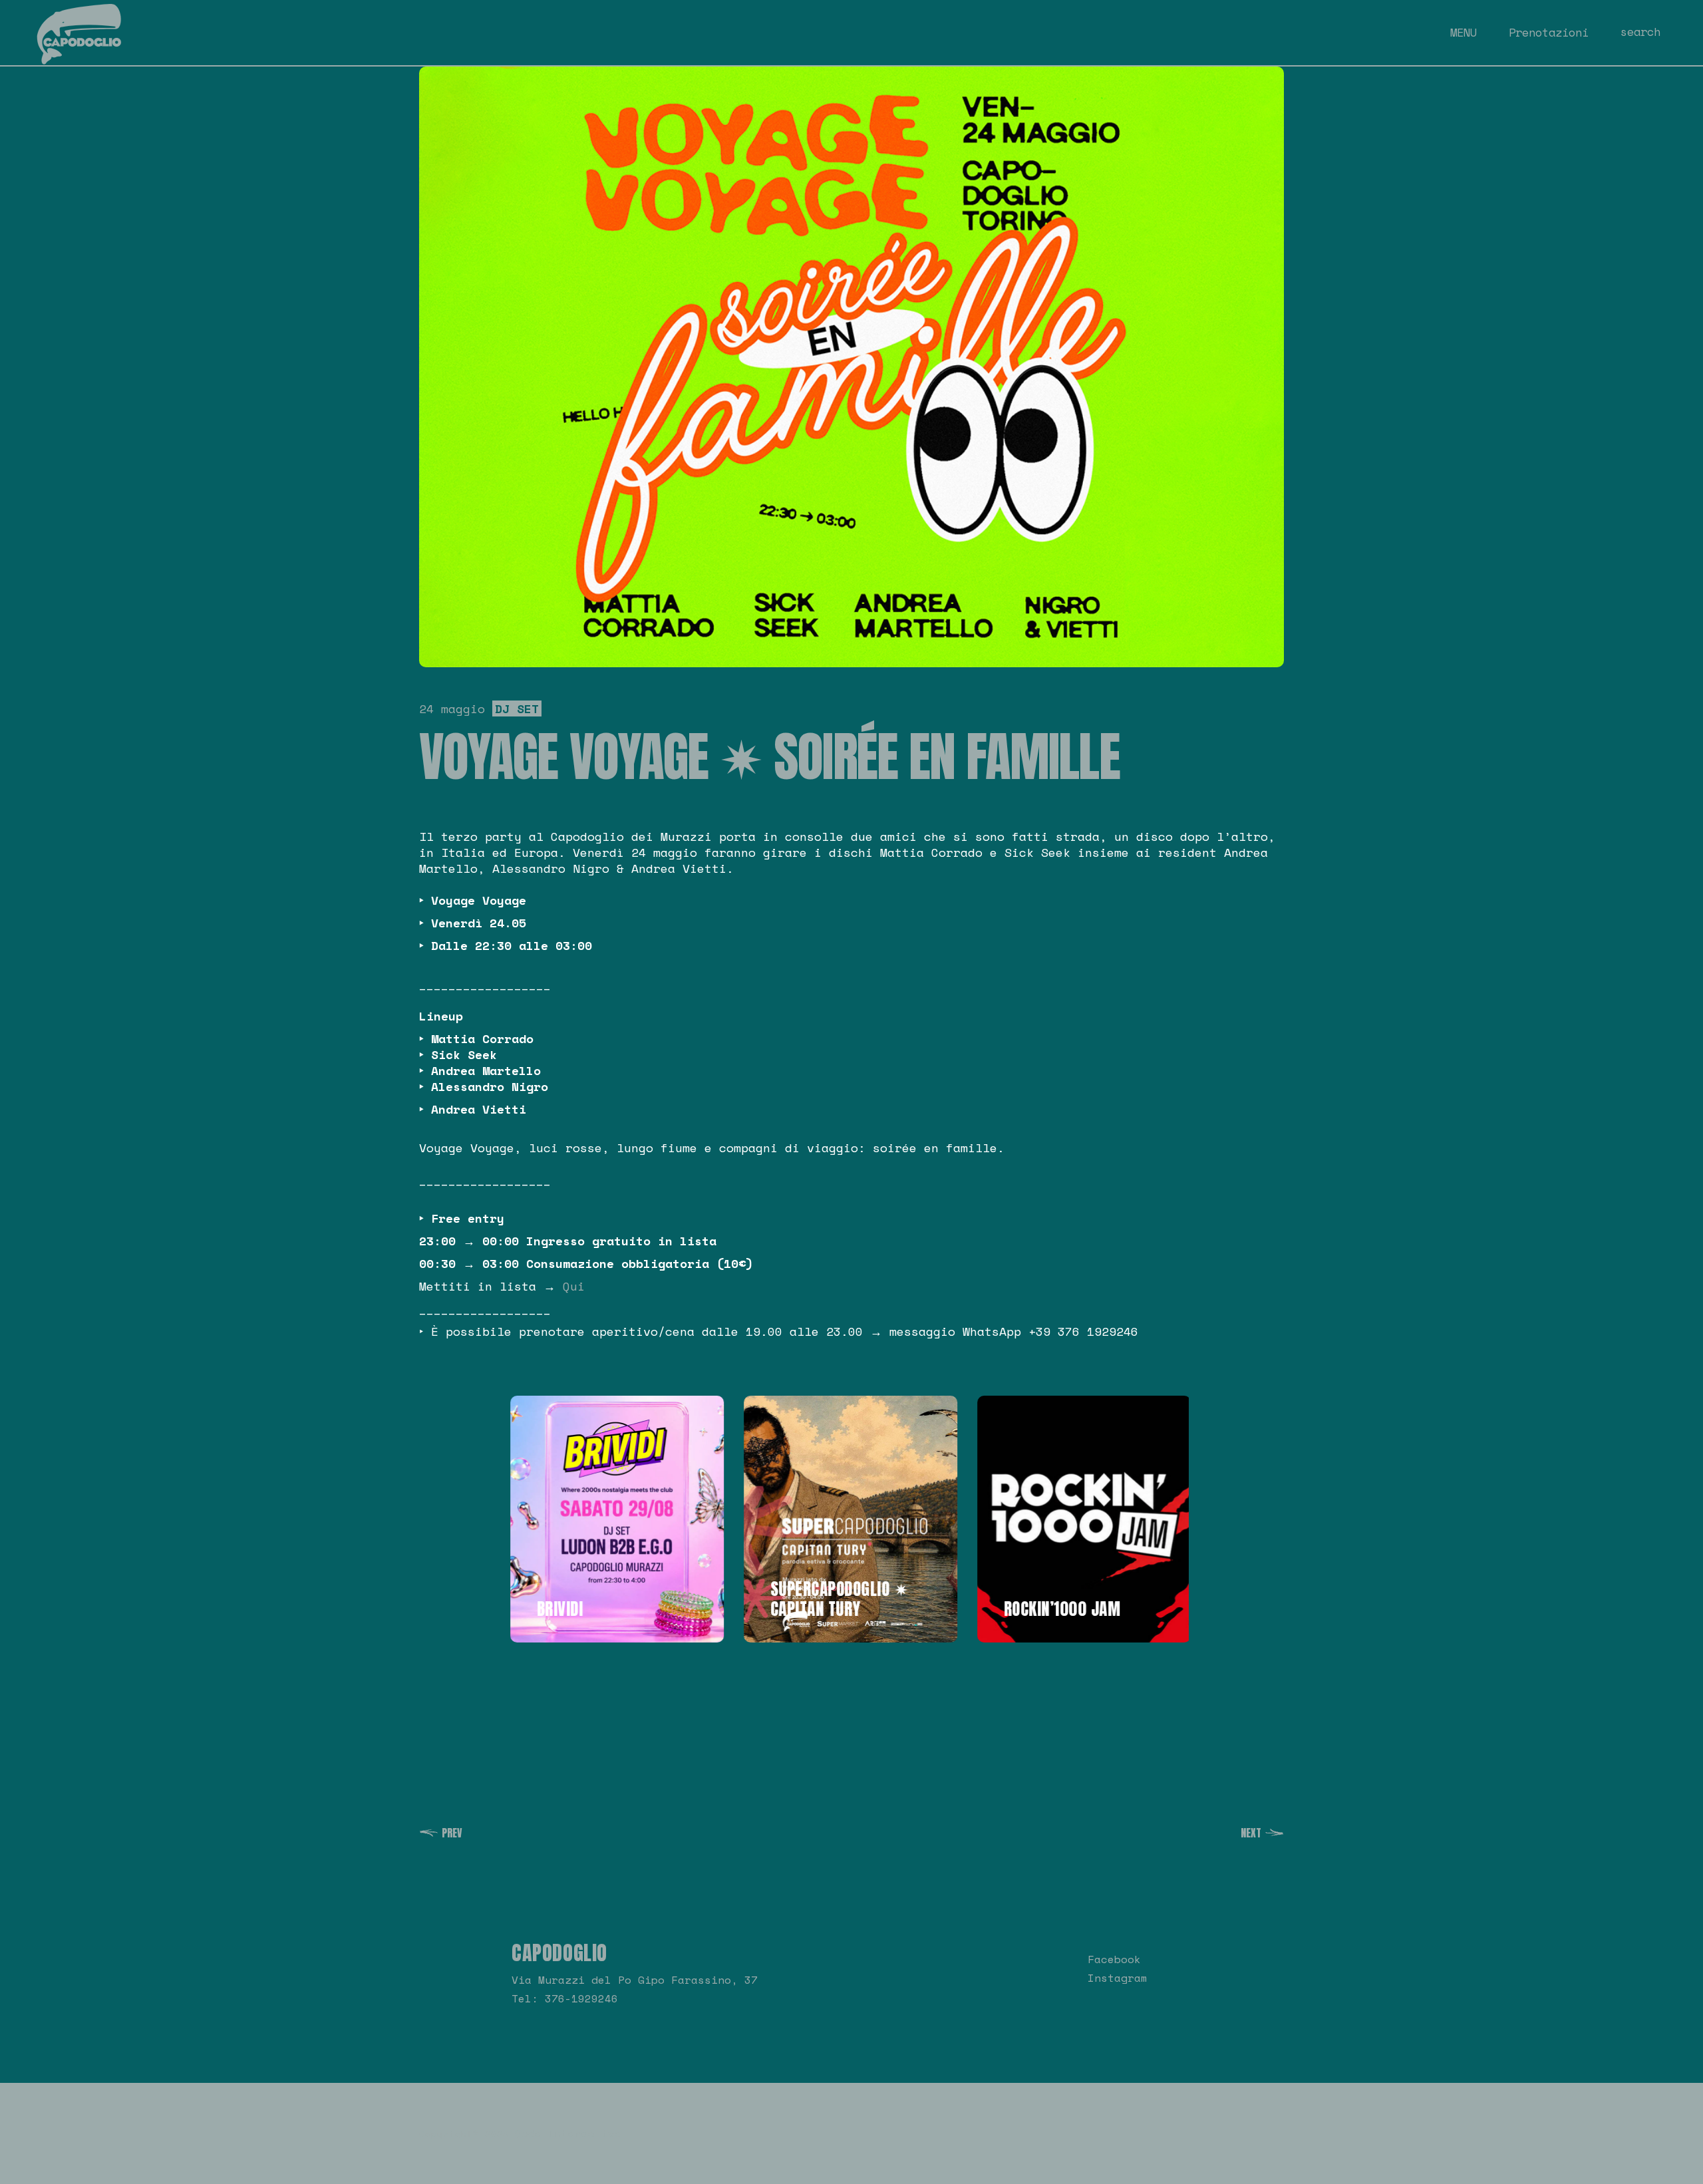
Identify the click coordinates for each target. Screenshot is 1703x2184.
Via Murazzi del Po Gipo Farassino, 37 (635, 1980)
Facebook (1114, 1959)
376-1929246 (581, 1998)
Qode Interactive (568, 2133)
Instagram (1118, 1978)
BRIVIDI (558, 1609)
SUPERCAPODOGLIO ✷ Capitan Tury (838, 1599)
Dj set (517, 708)
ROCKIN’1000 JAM (1060, 1609)
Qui (574, 1286)
